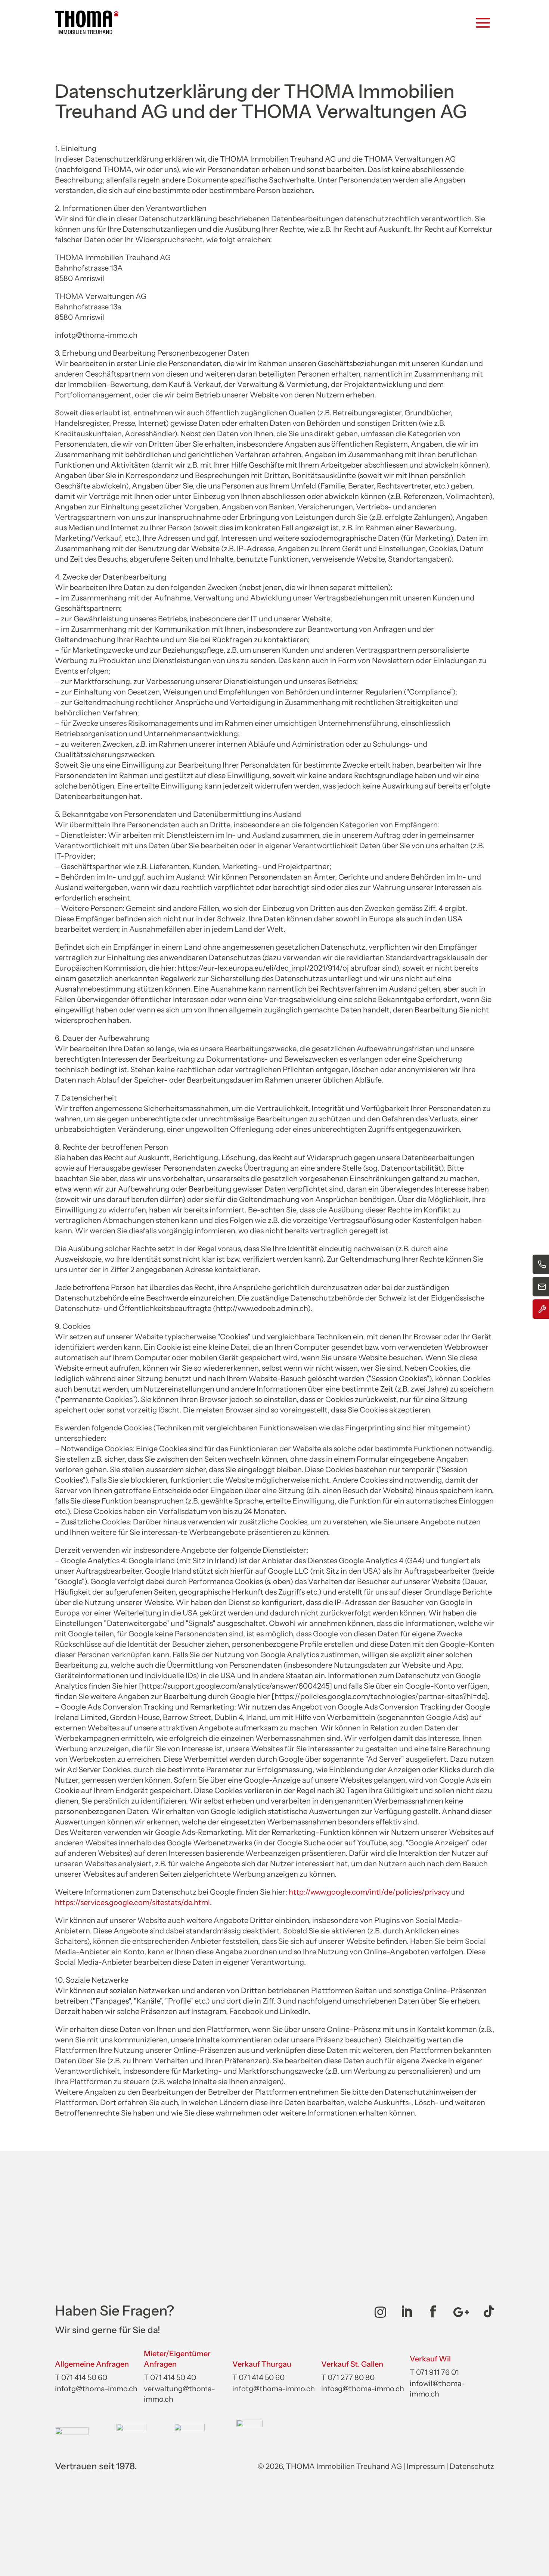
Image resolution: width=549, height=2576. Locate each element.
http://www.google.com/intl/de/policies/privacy (369, 1892)
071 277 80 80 (351, 2377)
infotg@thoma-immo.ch (96, 2389)
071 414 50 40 (173, 2377)
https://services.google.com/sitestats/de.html (132, 1902)
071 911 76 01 (438, 2372)
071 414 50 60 (84, 2377)
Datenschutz (472, 2466)
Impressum (426, 2466)
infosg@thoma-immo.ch (363, 2389)
